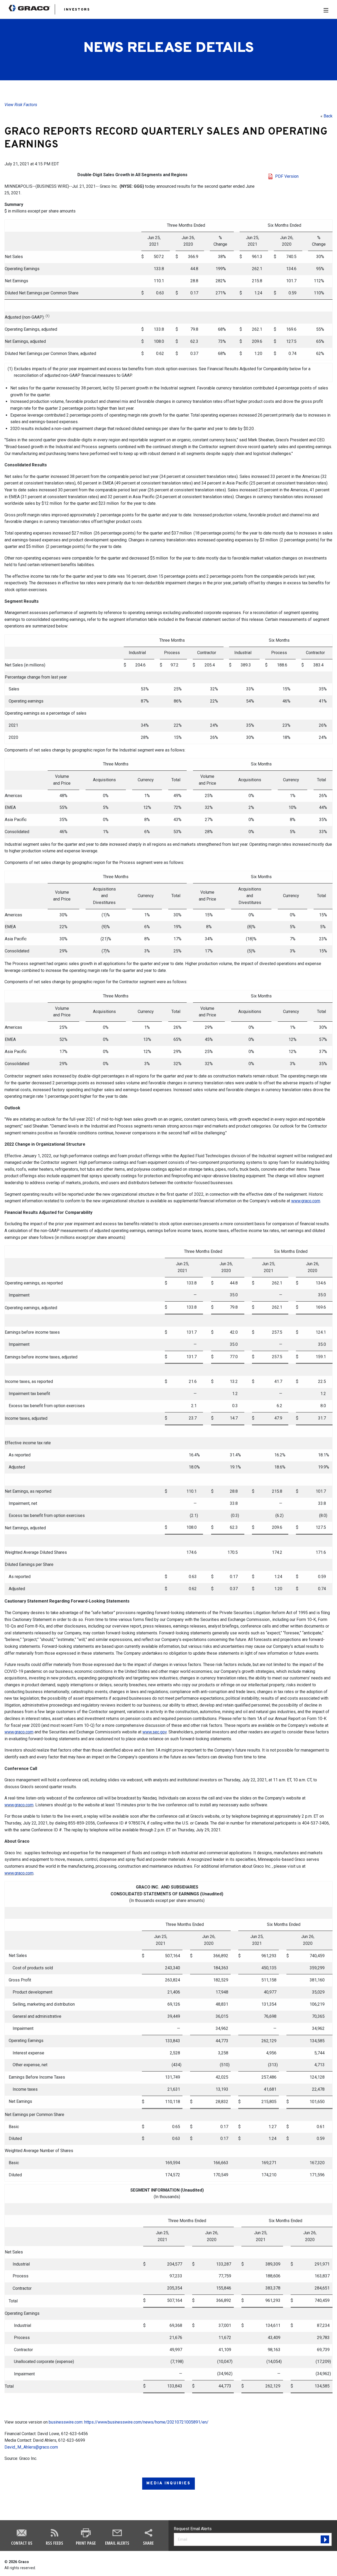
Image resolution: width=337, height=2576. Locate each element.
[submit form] (325, 2539)
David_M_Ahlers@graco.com (31, 2447)
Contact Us (22, 2543)
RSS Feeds (54, 2543)
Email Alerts (117, 2543)
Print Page (86, 2543)
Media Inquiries (168, 2483)
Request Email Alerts (193, 2529)
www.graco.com (19, 1732)
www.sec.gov (155, 1732)
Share (148, 2543)
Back (328, 116)
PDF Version (287, 176)
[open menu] (326, 10)
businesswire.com (66, 2422)
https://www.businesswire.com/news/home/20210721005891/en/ (146, 2422)
